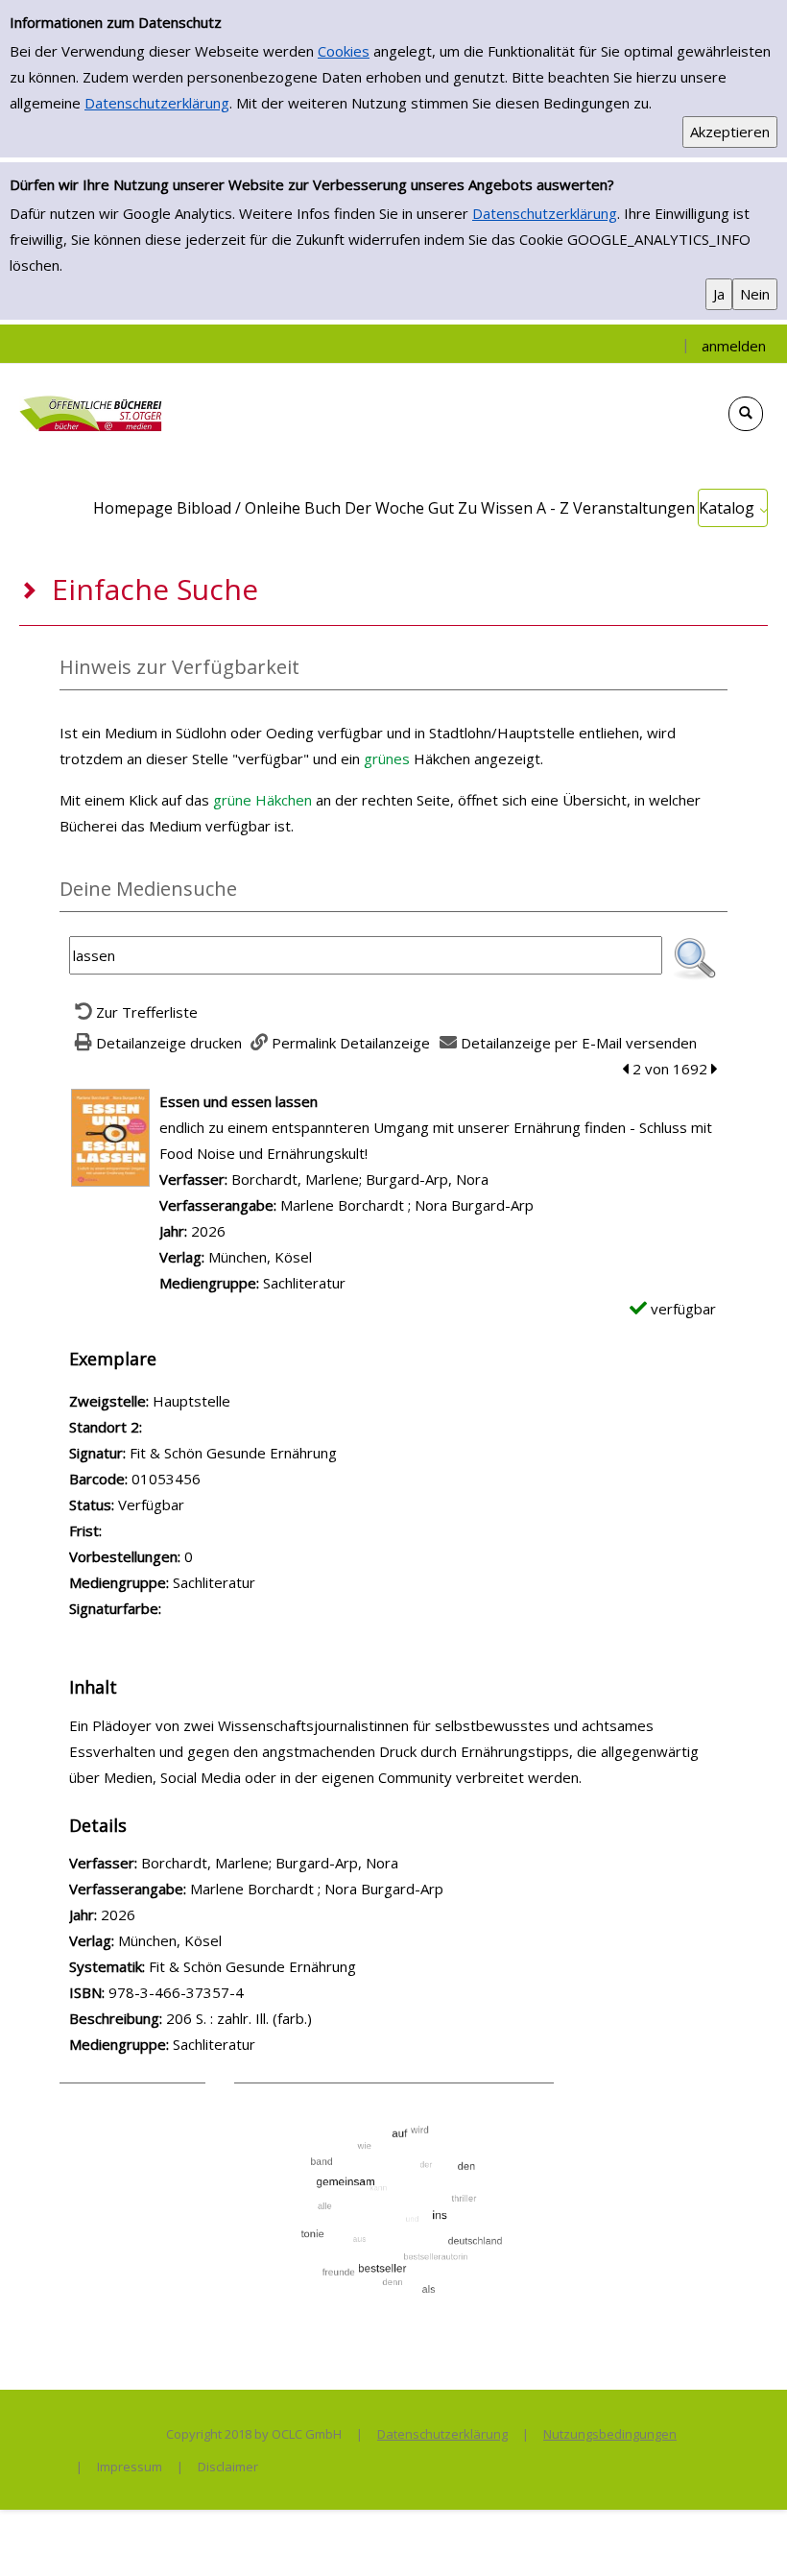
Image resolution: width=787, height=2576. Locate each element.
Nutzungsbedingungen (610, 2434)
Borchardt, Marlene (295, 1179)
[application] (733, 508)
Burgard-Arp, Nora (427, 1179)
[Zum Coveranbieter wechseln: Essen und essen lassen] (110, 1136)
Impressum (130, 2467)
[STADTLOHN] (91, 412)
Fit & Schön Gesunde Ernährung (252, 1966)
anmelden (734, 346)
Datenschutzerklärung (157, 103)
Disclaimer (228, 2467)
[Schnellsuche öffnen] (746, 414)
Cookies (344, 51)
